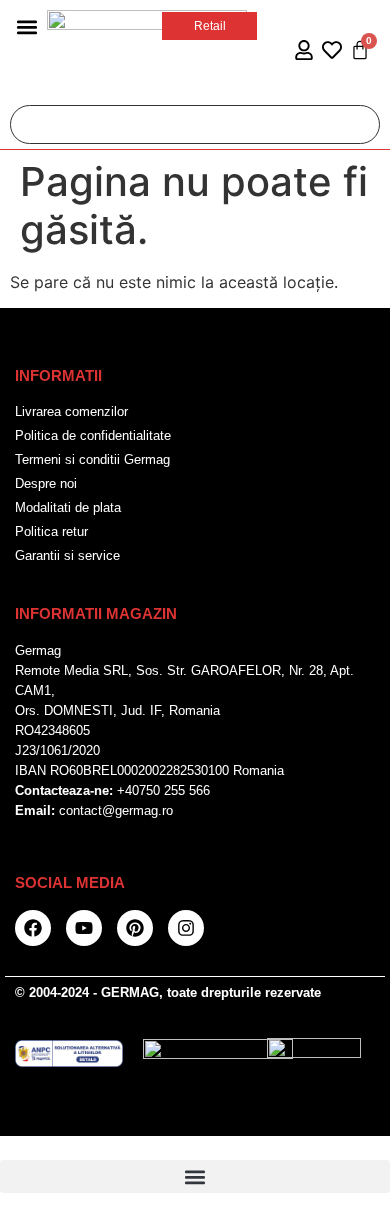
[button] (26, 26)
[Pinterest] (135, 928)
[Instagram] (186, 928)
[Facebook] (33, 928)
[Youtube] (84, 928)
